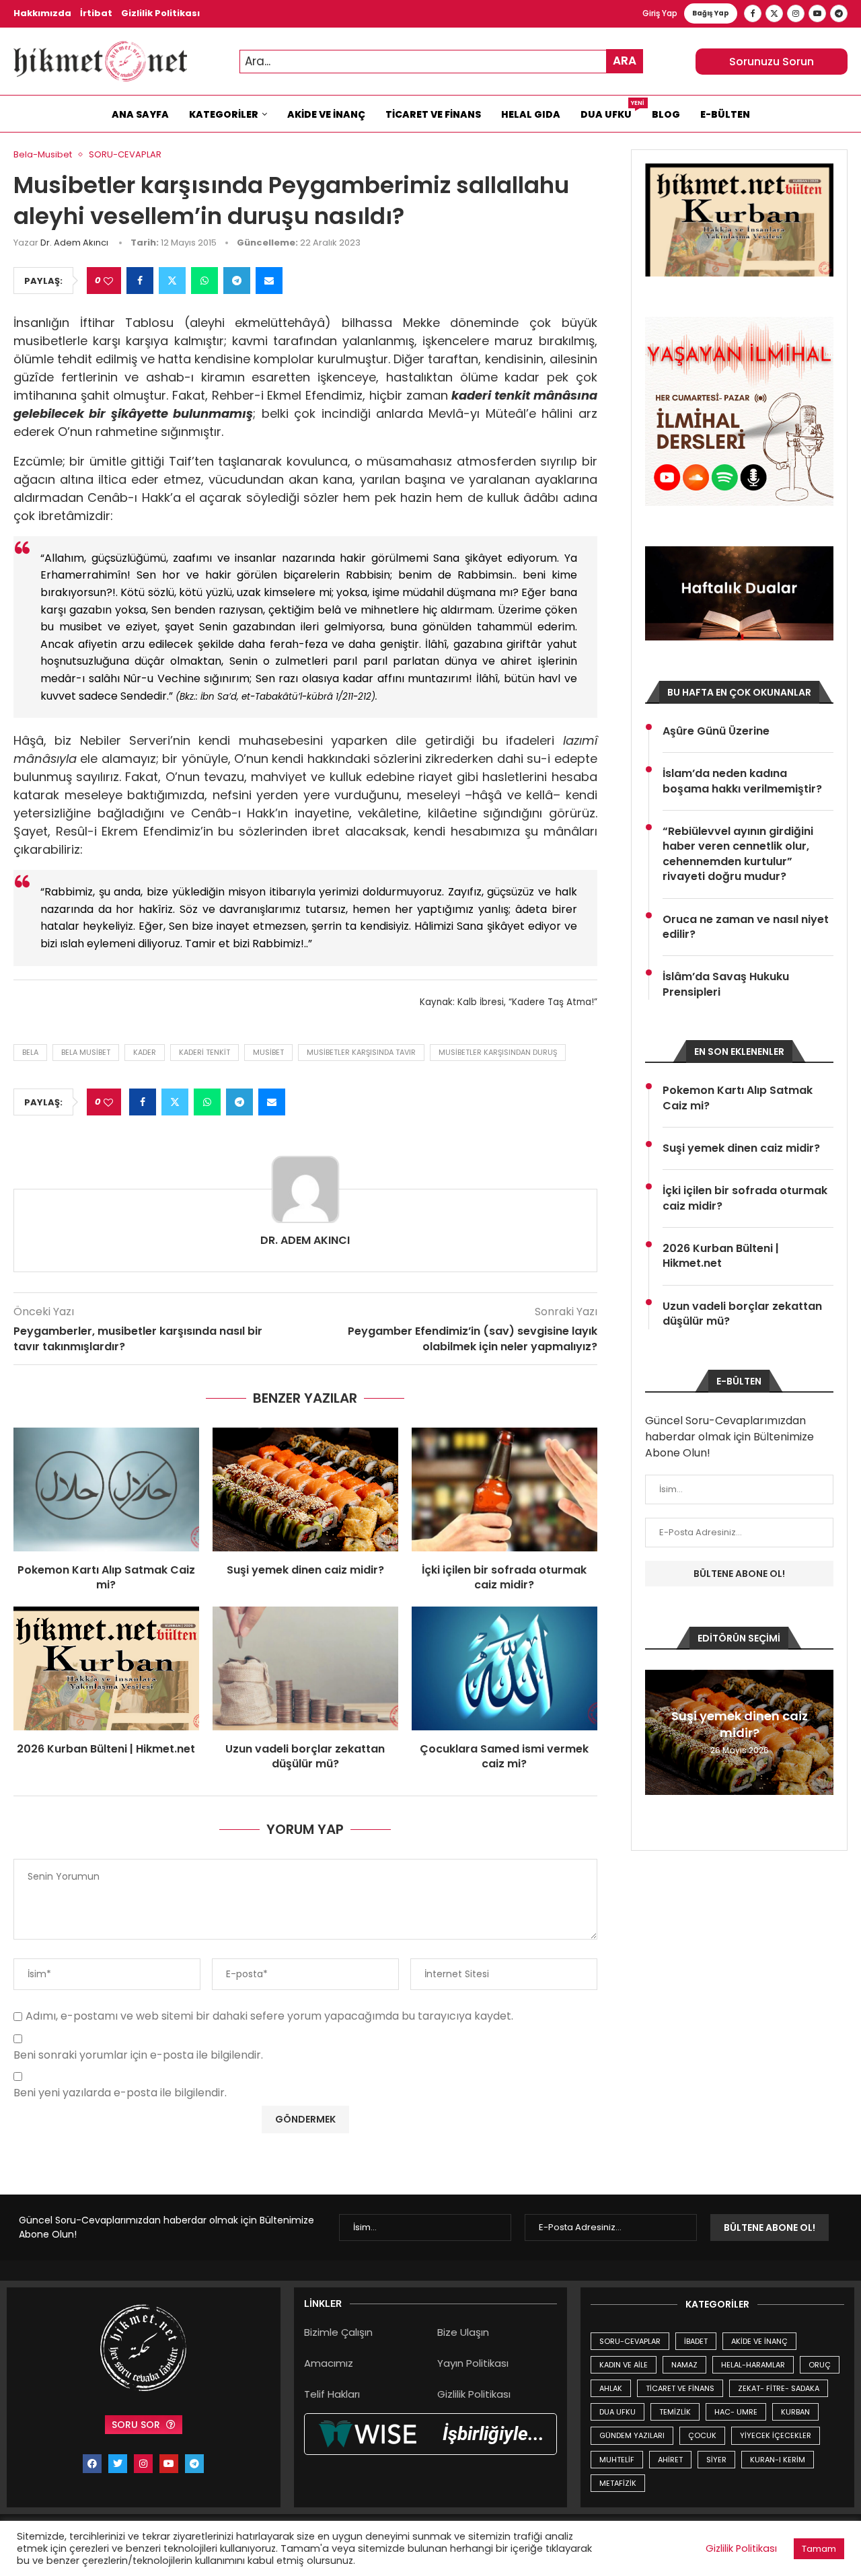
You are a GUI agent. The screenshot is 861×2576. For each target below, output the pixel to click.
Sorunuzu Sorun (772, 62)
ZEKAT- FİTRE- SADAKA (779, 2388)
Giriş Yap (660, 13)
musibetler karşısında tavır (361, 1052)
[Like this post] (108, 281)
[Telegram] (839, 13)
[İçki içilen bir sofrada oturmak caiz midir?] (504, 1489)
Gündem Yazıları (632, 2435)
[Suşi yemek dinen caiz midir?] (305, 1489)
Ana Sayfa (140, 114)
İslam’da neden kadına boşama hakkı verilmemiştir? (742, 781)
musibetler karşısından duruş (498, 1052)
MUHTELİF (617, 2460)
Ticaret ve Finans (433, 114)
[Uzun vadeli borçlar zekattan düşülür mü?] (305, 1668)
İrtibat (96, 13)
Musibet (268, 1052)
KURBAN (795, 2412)
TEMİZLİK (675, 2412)
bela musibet (86, 1052)
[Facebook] (753, 13)
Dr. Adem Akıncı (74, 243)
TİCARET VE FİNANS (680, 2388)
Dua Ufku (611, 111)
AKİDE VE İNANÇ (759, 2341)
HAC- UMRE (736, 2412)
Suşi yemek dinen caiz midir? (305, 1570)
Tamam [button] (819, 2549)
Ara (625, 61)
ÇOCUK (702, 2435)
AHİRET (670, 2460)
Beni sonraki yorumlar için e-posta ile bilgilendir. (138, 2056)
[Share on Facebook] (140, 281)
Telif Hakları (332, 2394)
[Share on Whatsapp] (204, 281)
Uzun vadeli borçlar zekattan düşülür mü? (305, 1756)
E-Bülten (725, 114)
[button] (657, 1732)
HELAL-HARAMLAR (753, 2365)
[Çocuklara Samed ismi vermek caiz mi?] (504, 1668)
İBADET (696, 2341)
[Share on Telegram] (237, 281)
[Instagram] (796, 13)
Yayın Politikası (473, 2363)
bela (30, 1052)
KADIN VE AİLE (624, 2365)
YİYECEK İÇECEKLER (776, 2435)
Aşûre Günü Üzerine (716, 731)
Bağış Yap (711, 13)
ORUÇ (820, 2365)
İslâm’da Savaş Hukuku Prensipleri (726, 984)
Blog (666, 114)
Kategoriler (224, 114)
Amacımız (329, 2363)
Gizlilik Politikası (160, 13)
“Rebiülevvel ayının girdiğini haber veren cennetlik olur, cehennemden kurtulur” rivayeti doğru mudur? (738, 854)
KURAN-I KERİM (778, 2460)
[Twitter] (774, 13)
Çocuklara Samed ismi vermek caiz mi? (504, 1756)
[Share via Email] (269, 281)
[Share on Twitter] (172, 281)
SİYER (716, 2460)
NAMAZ (684, 2365)
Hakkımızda (42, 13)
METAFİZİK (618, 2483)
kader (145, 1052)
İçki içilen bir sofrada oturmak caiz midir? (504, 1577)
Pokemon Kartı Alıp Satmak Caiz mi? (106, 1577)
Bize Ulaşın (463, 2332)
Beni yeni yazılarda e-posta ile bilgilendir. (120, 2093)
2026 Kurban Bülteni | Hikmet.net (106, 1749)
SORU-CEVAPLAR (630, 2341)
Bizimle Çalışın (338, 2332)
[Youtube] (817, 13)
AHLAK (611, 2388)
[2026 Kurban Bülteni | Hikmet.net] (106, 1668)
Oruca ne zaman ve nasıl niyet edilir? (746, 927)
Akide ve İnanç (326, 114)
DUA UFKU (617, 2412)
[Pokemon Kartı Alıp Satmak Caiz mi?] (106, 1489)
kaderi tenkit (204, 1052)
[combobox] (441, 62)
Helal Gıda (531, 114)
